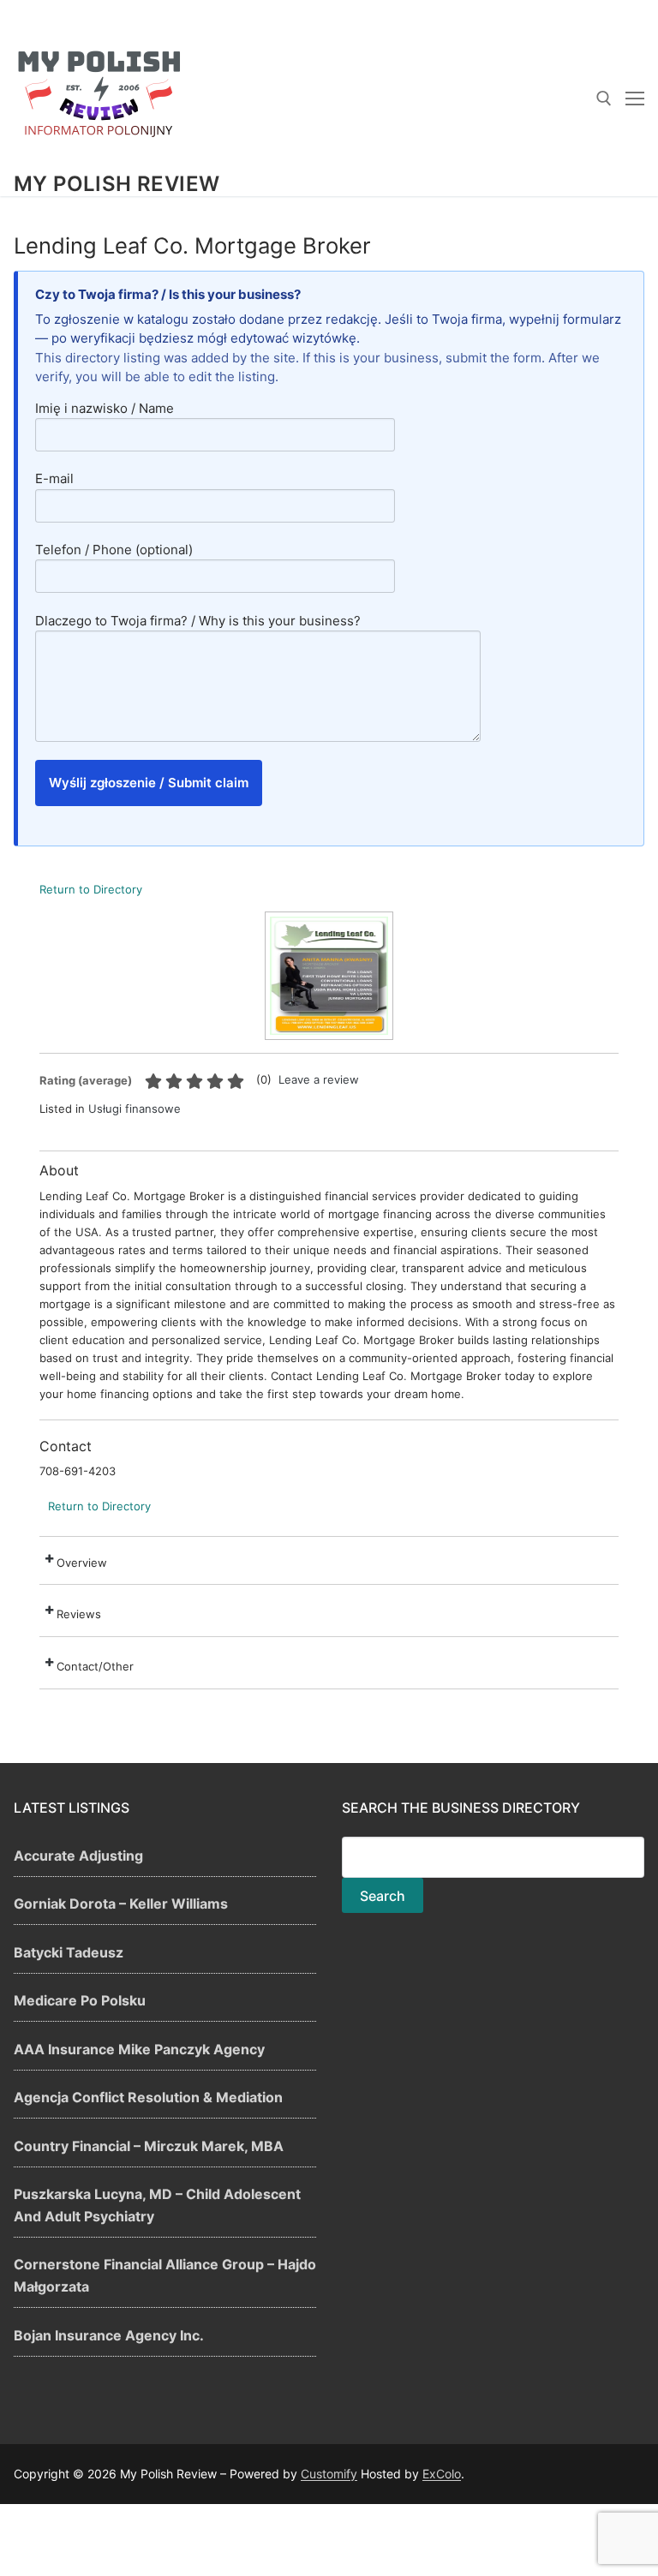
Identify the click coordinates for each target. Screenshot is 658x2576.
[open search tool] (604, 99)
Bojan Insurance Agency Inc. (109, 2335)
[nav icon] (635, 99)
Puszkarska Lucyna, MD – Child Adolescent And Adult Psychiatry (157, 2205)
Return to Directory (91, 889)
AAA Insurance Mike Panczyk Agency (139, 2049)
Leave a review (319, 1079)
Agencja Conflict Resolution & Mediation (148, 2097)
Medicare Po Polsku (80, 2000)
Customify (329, 2474)
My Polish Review (117, 184)
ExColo (442, 2474)
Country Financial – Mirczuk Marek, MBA (149, 2146)
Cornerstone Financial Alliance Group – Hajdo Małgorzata (165, 2275)
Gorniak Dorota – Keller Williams (121, 1904)
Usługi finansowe (135, 1109)
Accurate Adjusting (78, 1856)
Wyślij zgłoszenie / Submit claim (149, 783)
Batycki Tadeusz (69, 1952)
